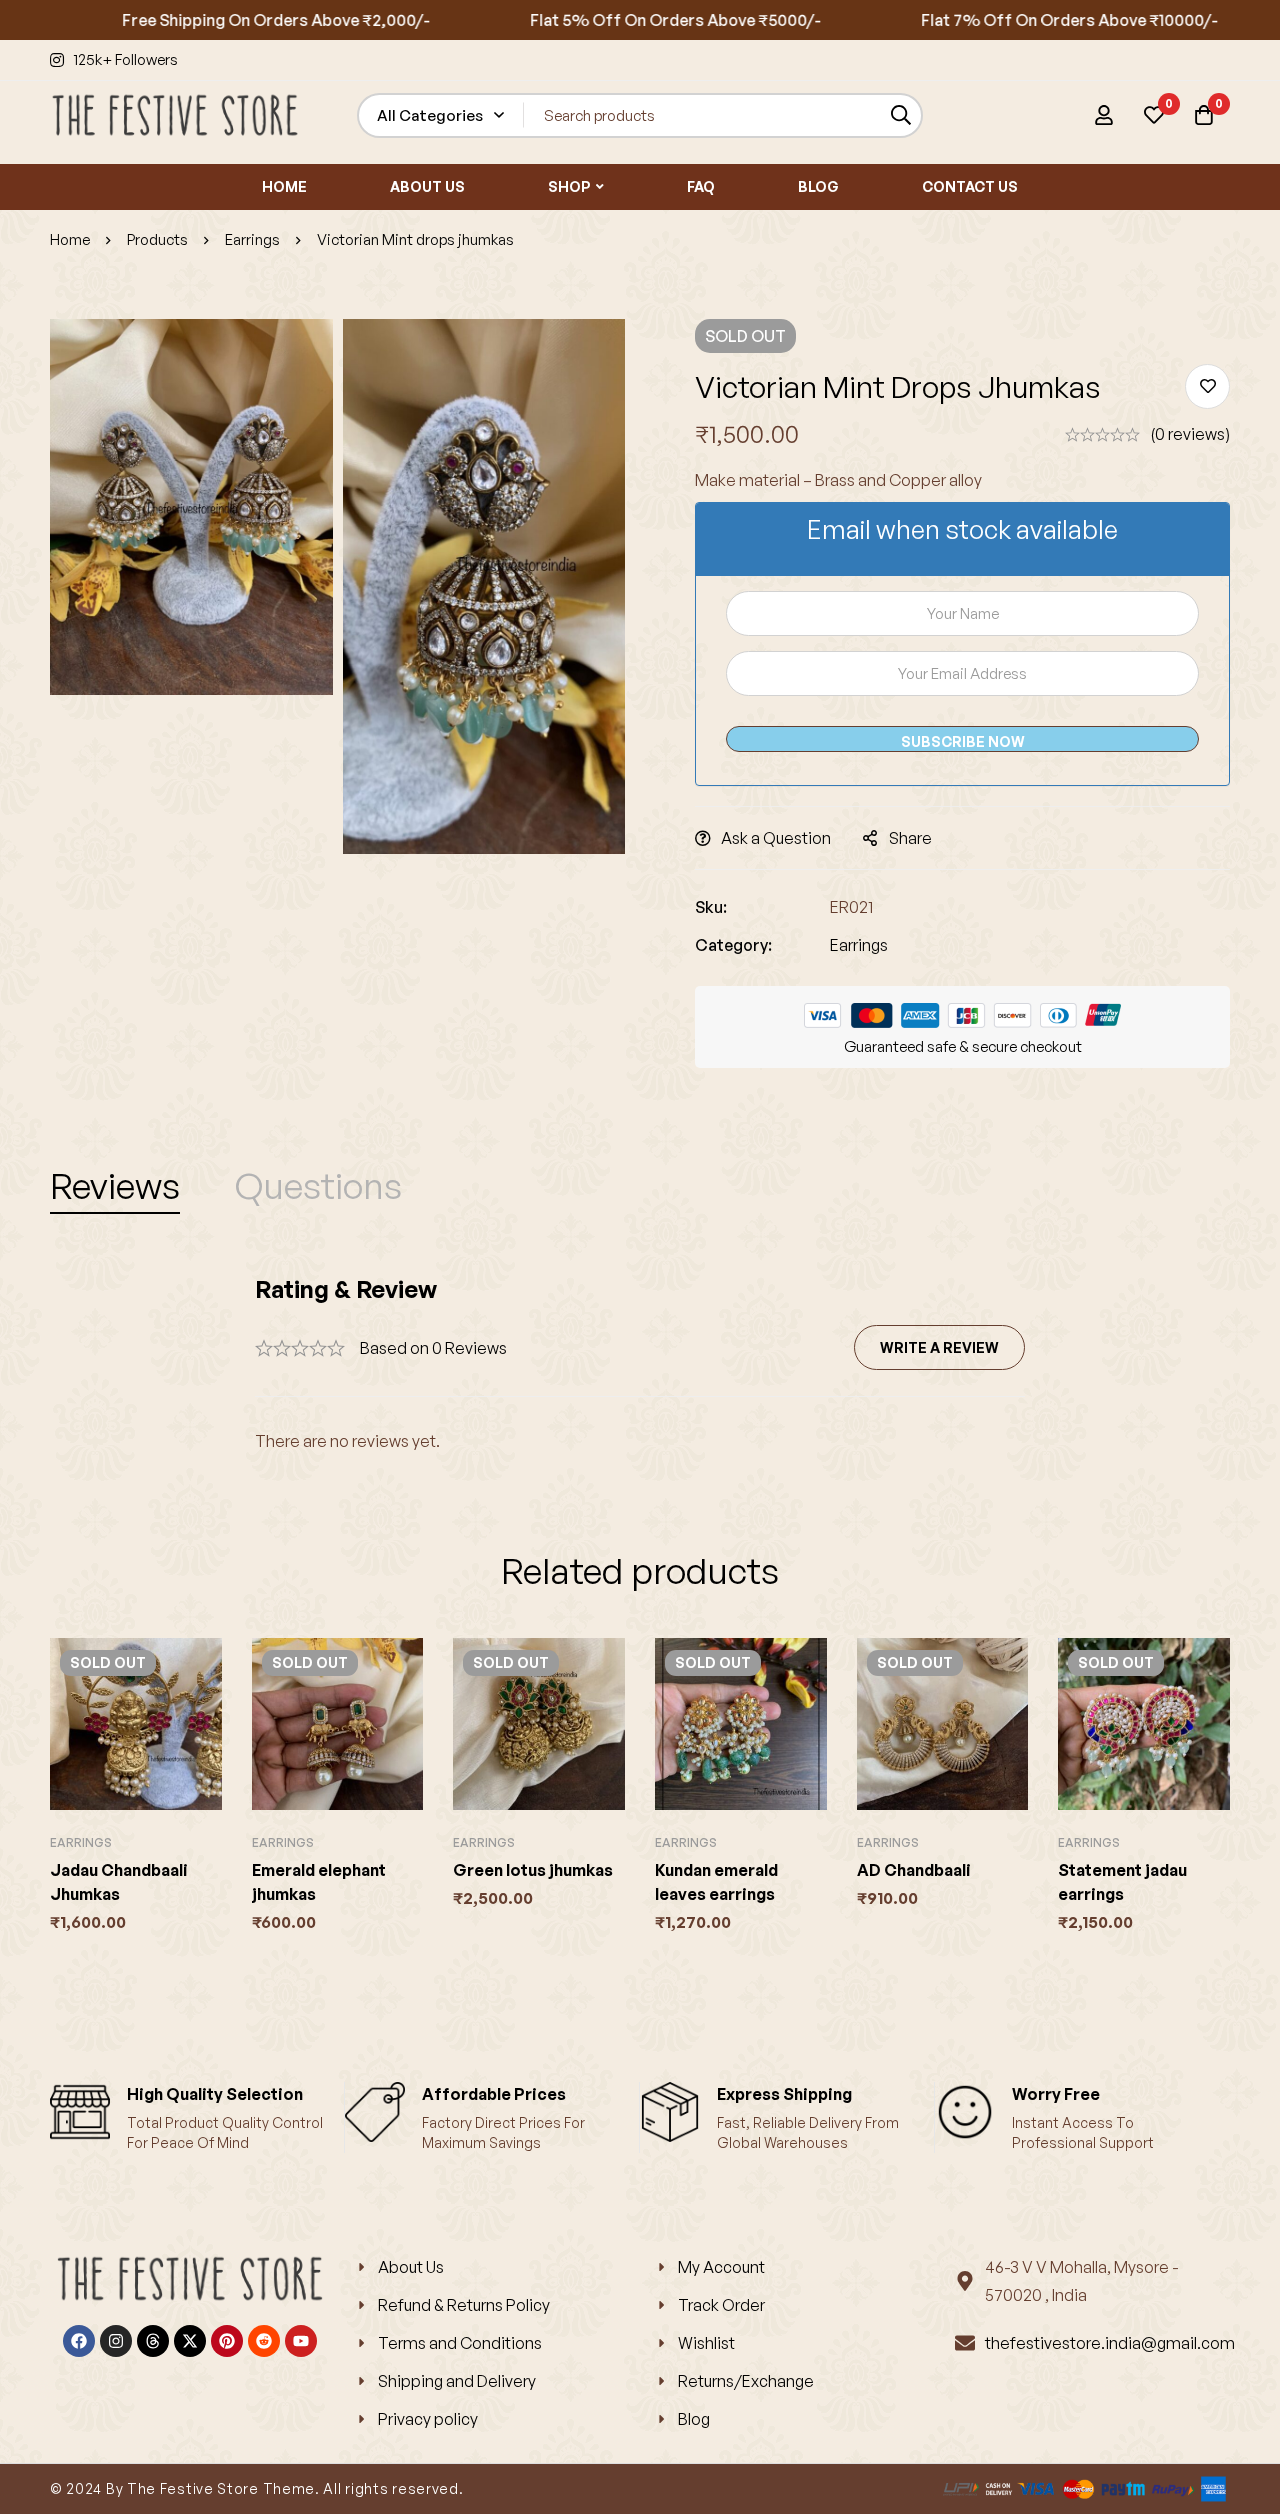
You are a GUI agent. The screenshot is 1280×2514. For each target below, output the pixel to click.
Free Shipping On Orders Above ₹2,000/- (222, 20)
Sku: (711, 907)
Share (910, 838)
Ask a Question (776, 838)
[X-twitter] (190, 2341)
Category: (733, 945)
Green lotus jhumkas (533, 1870)
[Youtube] (301, 2341)
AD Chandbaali (914, 1870)
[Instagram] (116, 2341)
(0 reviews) (1190, 434)
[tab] (115, 1186)
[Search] (900, 115)
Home (70, 239)
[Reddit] (264, 2341)
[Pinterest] (227, 2341)
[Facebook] (79, 2341)
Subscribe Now (963, 741)
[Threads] (153, 2341)
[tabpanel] (640, 1364)
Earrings (252, 239)
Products (157, 239)
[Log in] (1104, 115)
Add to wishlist (1207, 386)
